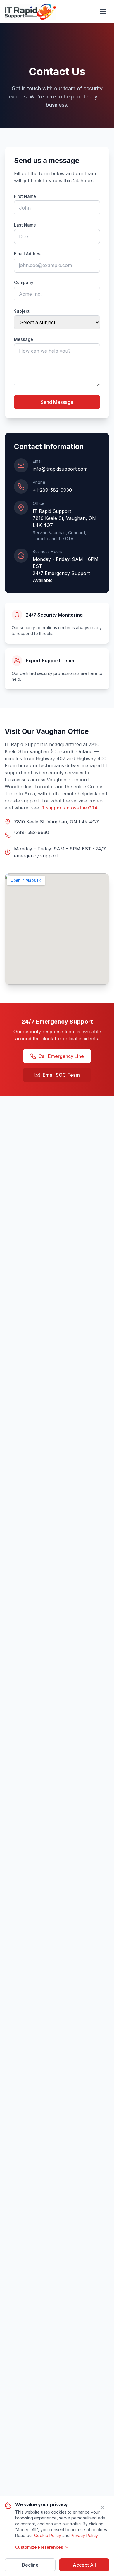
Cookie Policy (48, 2535)
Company (24, 282)
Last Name (25, 225)
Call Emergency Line (61, 1056)
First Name (25, 196)
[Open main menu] (103, 12)
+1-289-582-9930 (52, 490)
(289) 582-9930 (32, 832)
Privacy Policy (84, 2535)
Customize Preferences (39, 2547)
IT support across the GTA (69, 808)
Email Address (28, 254)
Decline (30, 2565)
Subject (22, 311)
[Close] (103, 2507)
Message (24, 339)
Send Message (57, 402)
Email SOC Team (61, 1075)
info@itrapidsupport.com (60, 469)
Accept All (84, 2565)
